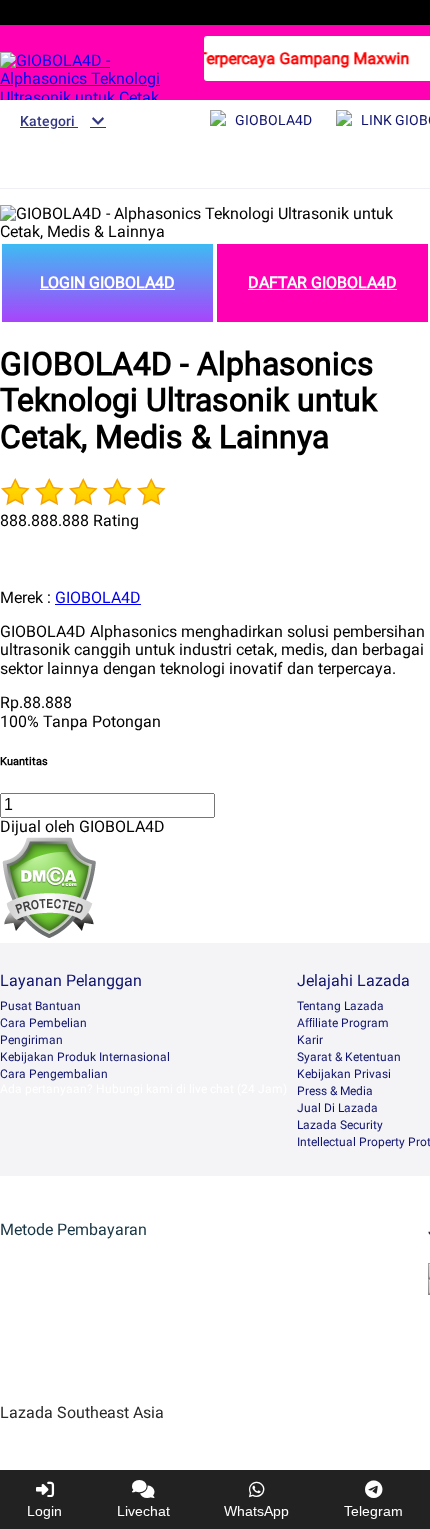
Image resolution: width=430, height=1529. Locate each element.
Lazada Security (340, 1125)
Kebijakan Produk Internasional (85, 1057)
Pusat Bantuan (40, 1006)
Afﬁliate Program (343, 1023)
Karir (310, 1040)
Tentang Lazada (340, 1006)
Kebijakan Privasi (344, 1074)
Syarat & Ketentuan (349, 1057)
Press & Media (335, 1091)
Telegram (373, 1511)
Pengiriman (31, 1040)
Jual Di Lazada (337, 1108)
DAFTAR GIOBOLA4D (322, 282)
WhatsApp (256, 1511)
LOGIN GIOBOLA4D (107, 282)
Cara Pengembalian (54, 1074)
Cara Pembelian (43, 1023)
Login (44, 1511)
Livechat (143, 1511)
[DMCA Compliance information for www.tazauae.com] (48, 933)
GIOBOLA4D (98, 597)
